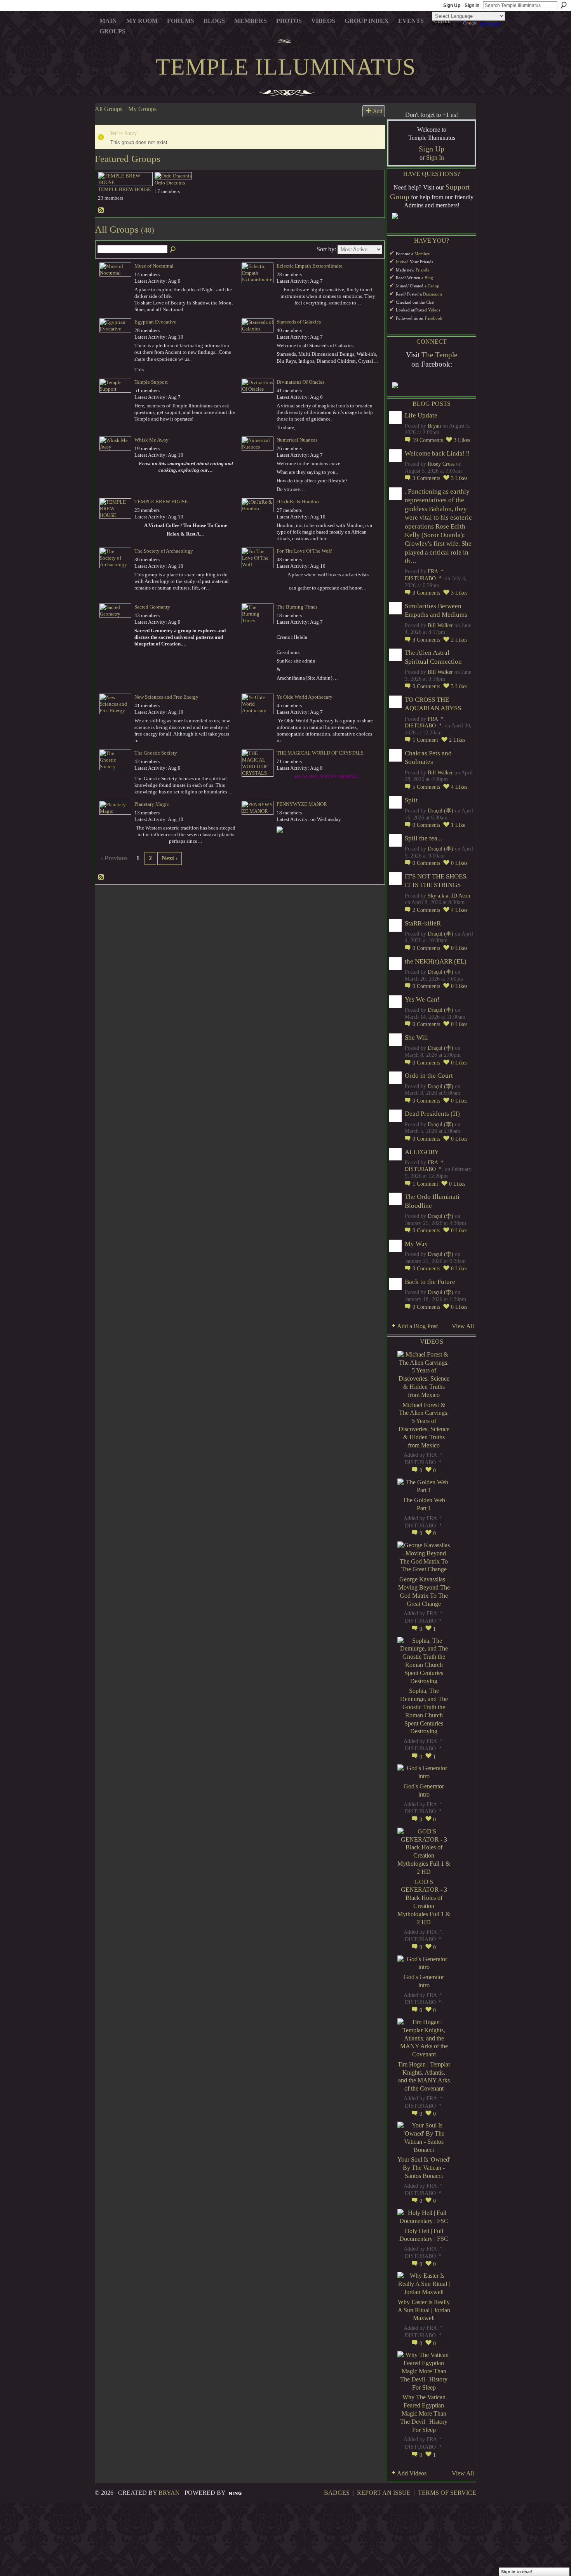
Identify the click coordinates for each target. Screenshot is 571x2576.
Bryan (434, 426)
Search (564, 5)
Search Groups (173, 250)
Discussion (433, 294)
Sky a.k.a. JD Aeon (449, 896)
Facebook (434, 318)
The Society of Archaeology (164, 551)
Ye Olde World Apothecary (305, 697)
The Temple (439, 355)
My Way (416, 1244)
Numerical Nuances (297, 440)
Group (433, 286)
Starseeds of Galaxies (299, 322)
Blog (429, 278)
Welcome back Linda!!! (437, 453)
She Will (416, 1038)
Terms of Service (447, 2493)
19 (428, 440)
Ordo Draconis (170, 183)
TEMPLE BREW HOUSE (124, 189)
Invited (402, 262)
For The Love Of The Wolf (304, 551)
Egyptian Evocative (155, 322)
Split (411, 800)
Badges (337, 2493)
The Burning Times (297, 607)
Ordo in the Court (429, 1076)
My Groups (142, 109)
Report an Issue (384, 2493)
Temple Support (151, 382)
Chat (430, 302)
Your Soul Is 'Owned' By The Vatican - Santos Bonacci (424, 2168)
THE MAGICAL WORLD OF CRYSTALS (320, 753)
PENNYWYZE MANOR (302, 804)
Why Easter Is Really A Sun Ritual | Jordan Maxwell (424, 2310)
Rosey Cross (441, 464)
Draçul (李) (440, 811)
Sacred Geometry (152, 607)
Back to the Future (430, 1282)
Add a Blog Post (417, 1326)
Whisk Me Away (151, 440)
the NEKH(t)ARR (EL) (436, 961)
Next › (170, 858)
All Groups (109, 109)
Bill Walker (440, 625)
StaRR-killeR (423, 923)
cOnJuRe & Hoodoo (298, 502)
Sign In (472, 5)
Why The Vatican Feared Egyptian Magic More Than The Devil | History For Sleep (424, 2413)
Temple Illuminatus (286, 67)
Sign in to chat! (517, 2572)
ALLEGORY (422, 1152)
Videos (434, 310)
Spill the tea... (423, 838)
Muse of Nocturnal (154, 266)
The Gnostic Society (156, 753)
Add (378, 111)
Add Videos (412, 2473)
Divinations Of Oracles (300, 382)
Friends (422, 270)
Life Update (421, 415)
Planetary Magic (152, 804)
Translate (490, 24)
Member (422, 254)
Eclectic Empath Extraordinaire (310, 266)
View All (463, 1326)
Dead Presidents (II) (432, 1114)
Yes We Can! (422, 999)
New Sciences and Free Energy (166, 697)
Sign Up (452, 5)
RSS (101, 210)
